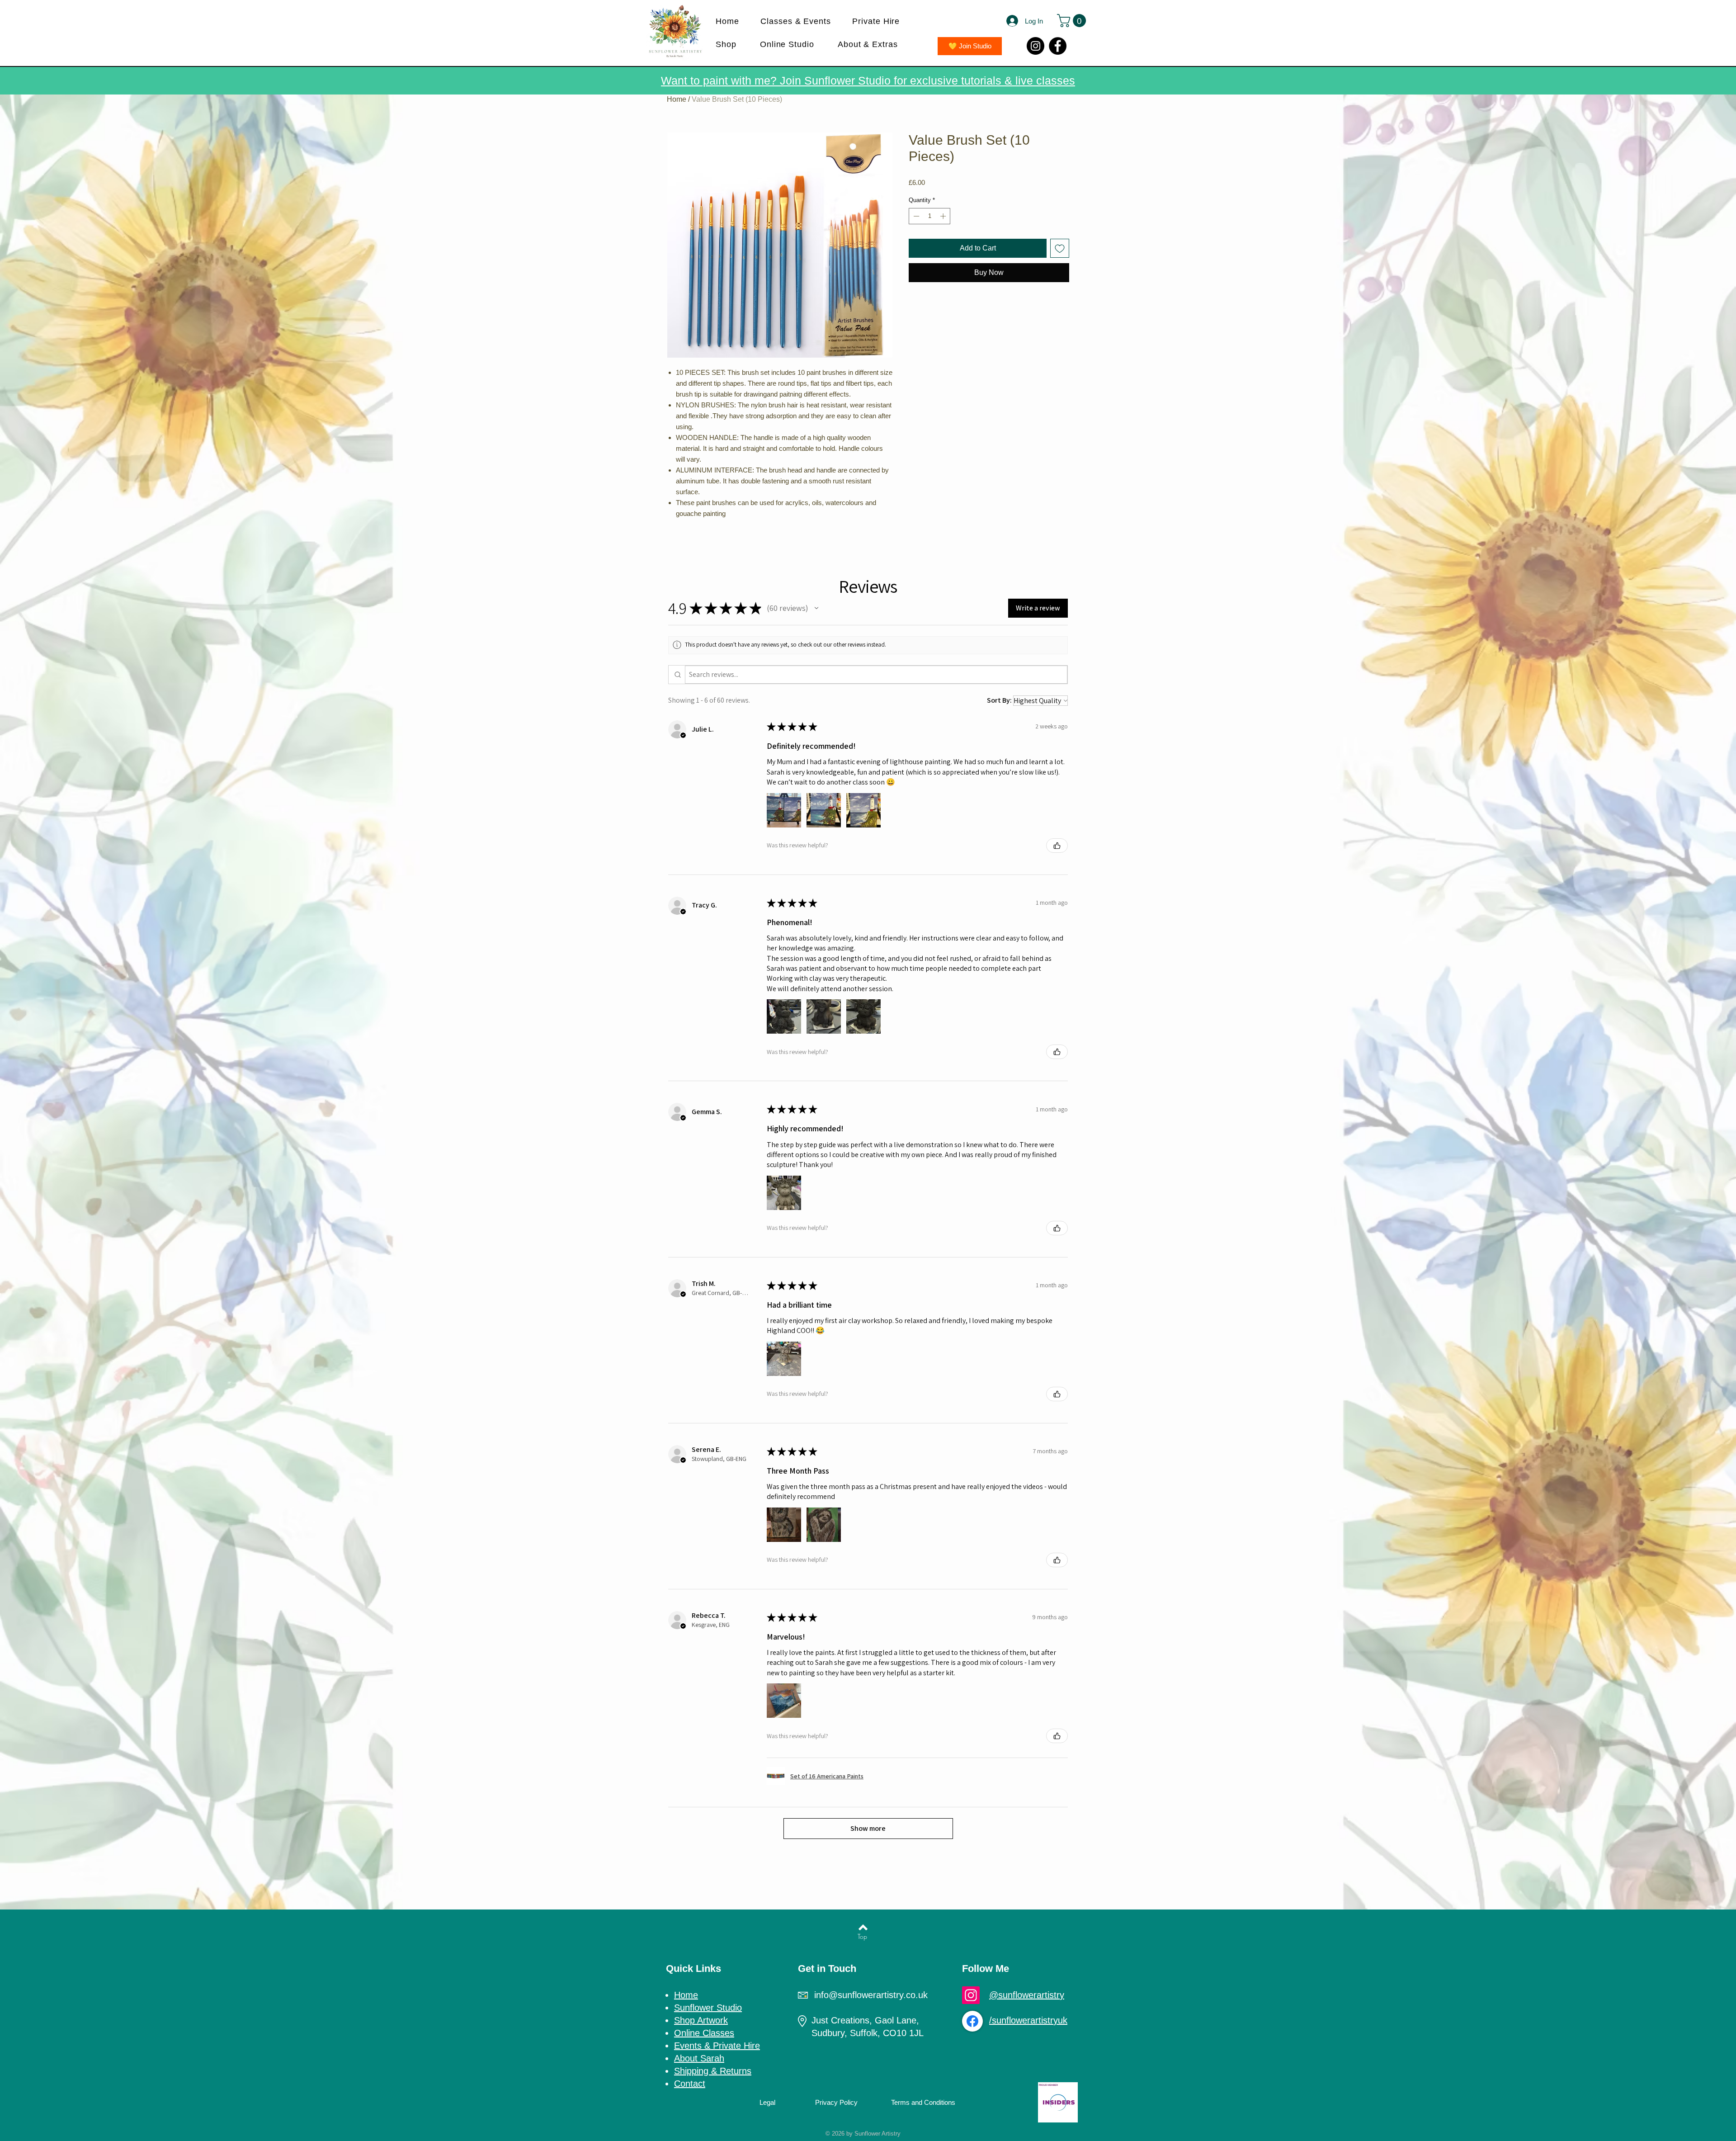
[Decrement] (915, 216)
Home (677, 99)
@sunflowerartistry (1027, 1995)
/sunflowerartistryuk (1028, 2020)
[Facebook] (1058, 46)
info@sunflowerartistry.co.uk (871, 1995)
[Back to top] (863, 1927)
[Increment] (944, 216)
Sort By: (999, 700)
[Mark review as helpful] (1057, 846)
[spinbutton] (930, 216)
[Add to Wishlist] (1060, 248)
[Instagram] (1035, 46)
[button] (800, 21)
